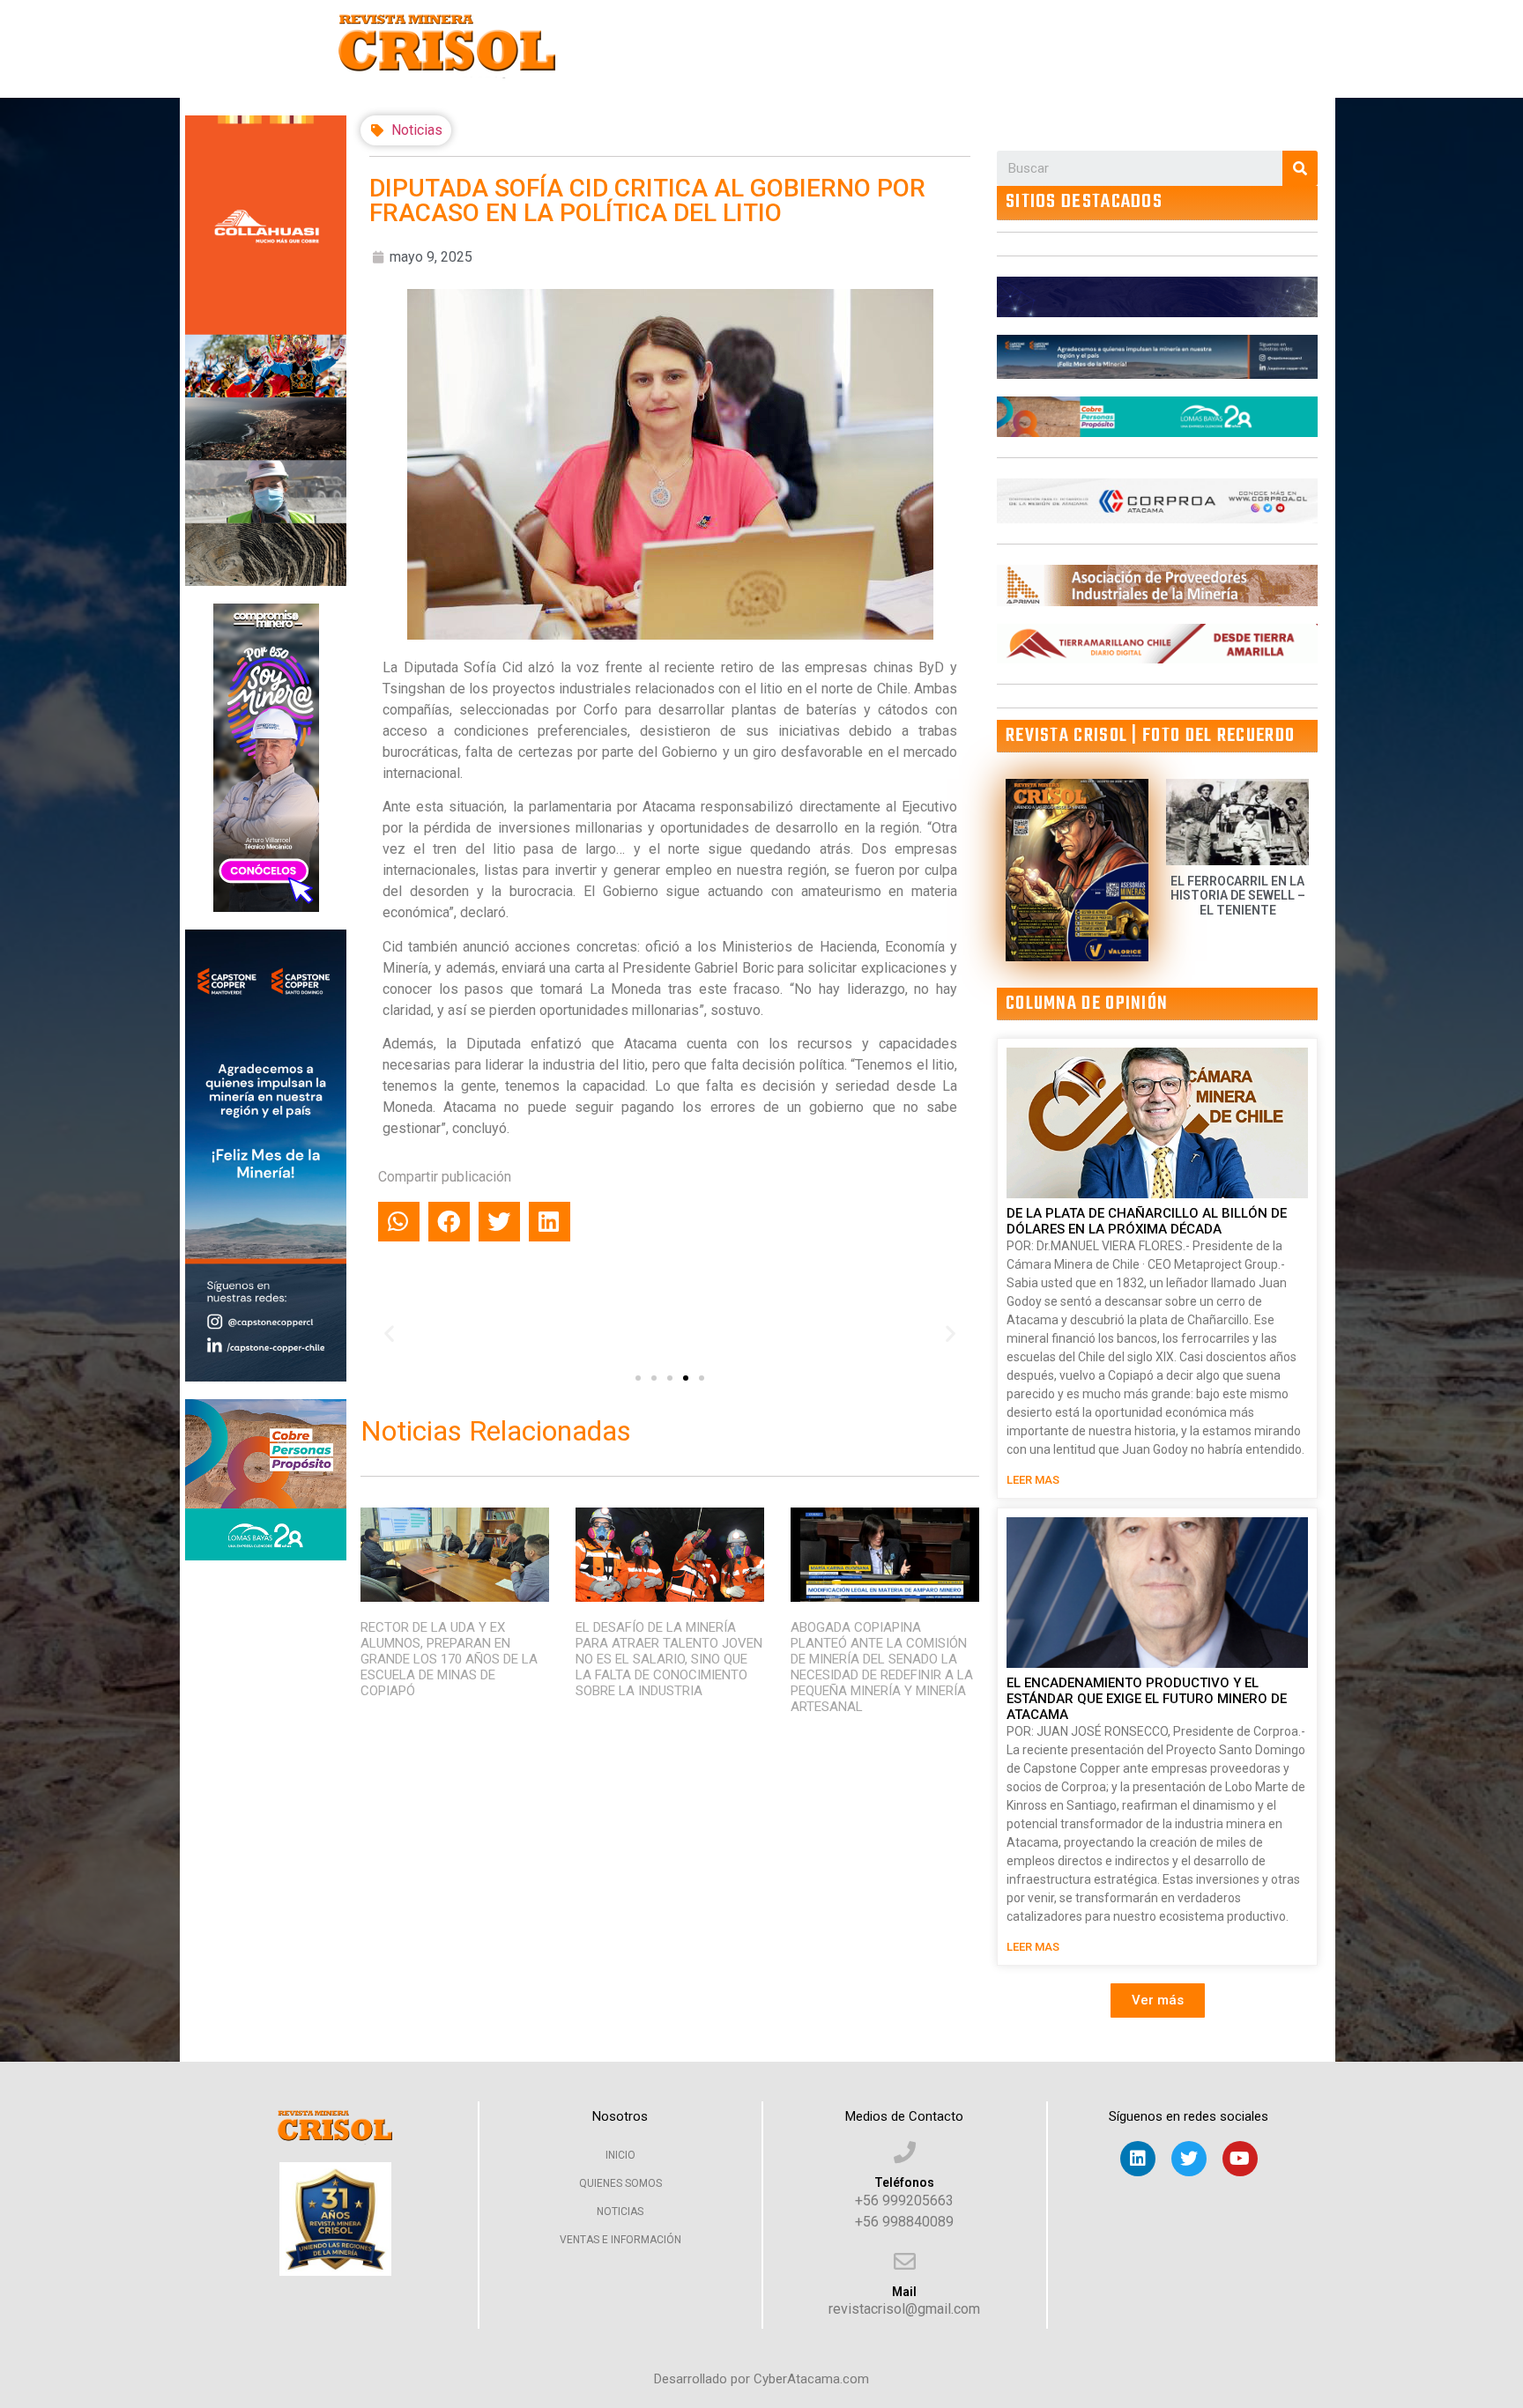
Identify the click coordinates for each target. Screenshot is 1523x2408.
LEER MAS (1033, 1480)
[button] (638, 1378)
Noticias (417, 130)
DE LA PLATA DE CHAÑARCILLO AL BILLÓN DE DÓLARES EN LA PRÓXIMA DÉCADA (1147, 1221)
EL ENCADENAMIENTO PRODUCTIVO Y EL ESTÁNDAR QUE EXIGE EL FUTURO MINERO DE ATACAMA (1147, 1699)
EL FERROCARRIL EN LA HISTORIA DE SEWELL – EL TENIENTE (1238, 896)
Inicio (620, 2155)
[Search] (1300, 168)
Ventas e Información (620, 2240)
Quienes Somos (620, 2183)
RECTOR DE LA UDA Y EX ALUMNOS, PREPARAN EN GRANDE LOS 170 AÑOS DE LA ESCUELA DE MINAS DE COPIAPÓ (449, 1659)
